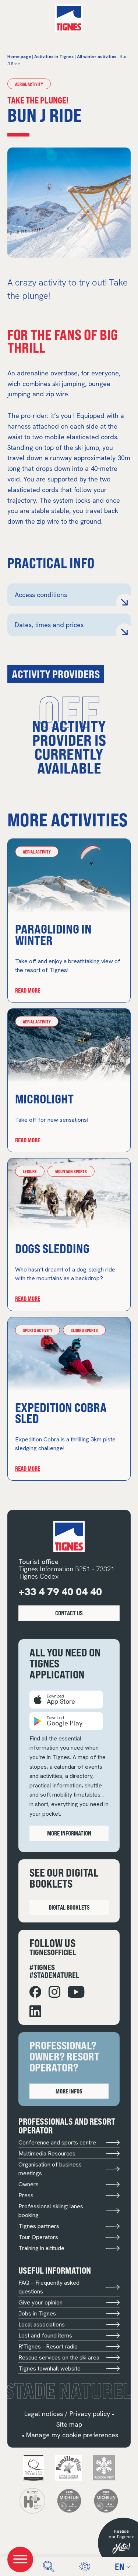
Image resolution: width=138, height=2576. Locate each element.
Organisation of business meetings (50, 2169)
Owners (29, 2184)
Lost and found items (45, 2335)
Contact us (69, 1613)
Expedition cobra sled (61, 1413)
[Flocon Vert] (104, 2467)
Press (26, 2195)
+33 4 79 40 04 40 (60, 1592)
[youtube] (76, 1992)
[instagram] (54, 1992)
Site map (69, 2424)
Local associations (42, 2324)
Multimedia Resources (47, 2153)
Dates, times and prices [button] (49, 625)
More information (69, 1833)
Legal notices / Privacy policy (67, 2414)
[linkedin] (35, 2011)
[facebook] (35, 1992)
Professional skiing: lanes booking (51, 2211)
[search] (49, 2567)
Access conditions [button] (41, 595)
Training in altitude (41, 2248)
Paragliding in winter (53, 934)
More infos (69, 2091)
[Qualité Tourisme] (33, 2467)
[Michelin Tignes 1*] (69, 2500)
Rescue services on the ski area (59, 2357)
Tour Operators (38, 2237)
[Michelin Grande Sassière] (106, 2500)
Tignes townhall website (49, 2368)
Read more (28, 990)
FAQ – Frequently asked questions (49, 2287)
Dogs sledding (52, 1248)
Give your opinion (40, 2302)
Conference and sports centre (57, 2142)
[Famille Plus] (68, 2467)
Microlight (44, 1098)
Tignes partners (39, 2226)
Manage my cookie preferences (72, 2435)
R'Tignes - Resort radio (48, 2346)
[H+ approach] (32, 2500)
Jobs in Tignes (37, 2313)
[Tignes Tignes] (69, 18)
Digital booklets (69, 1907)
